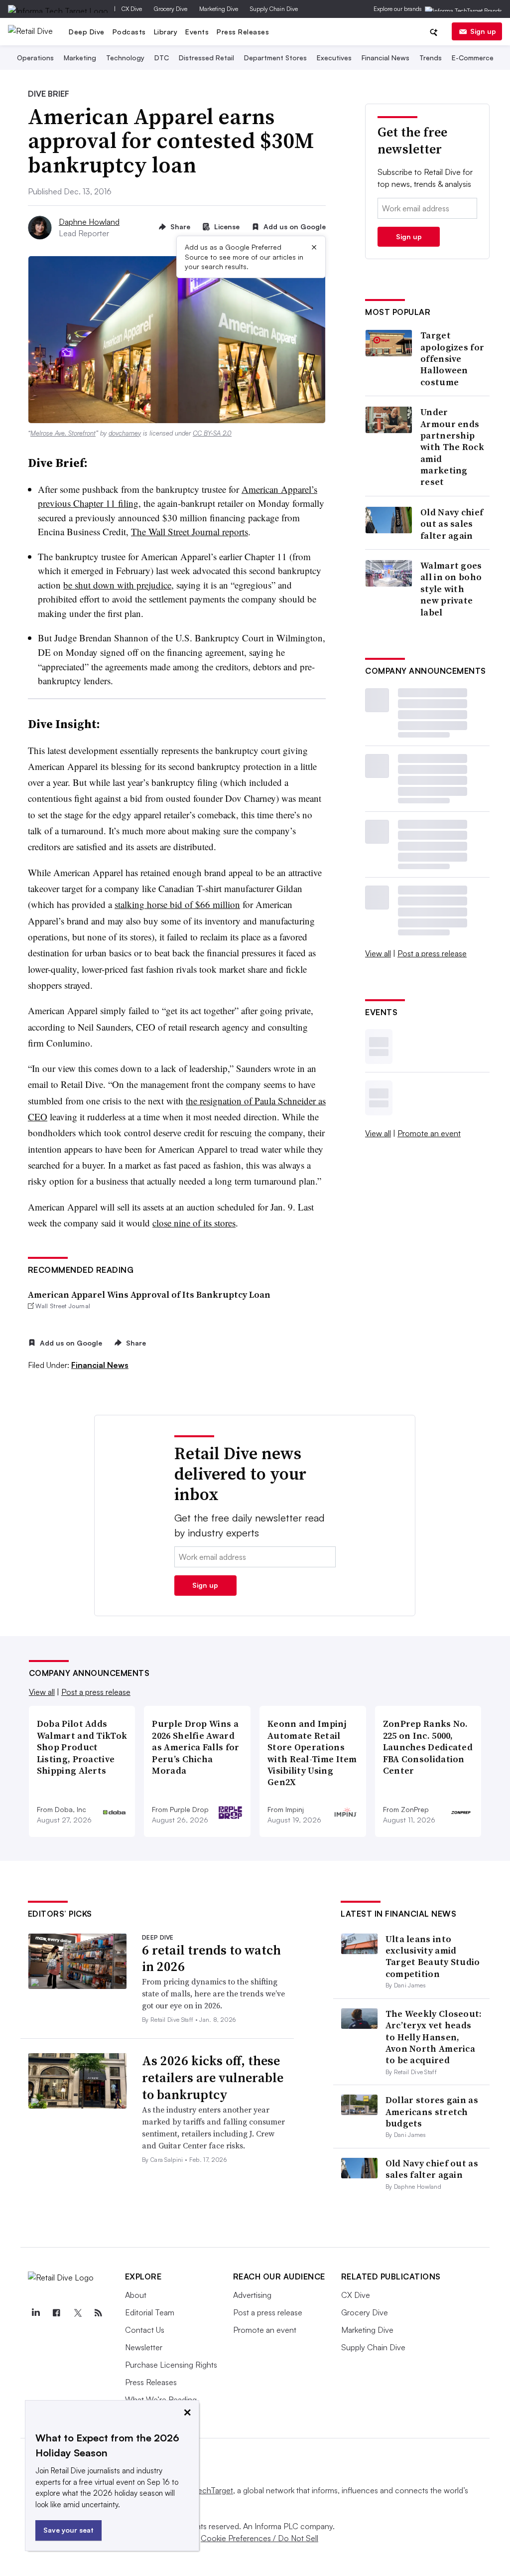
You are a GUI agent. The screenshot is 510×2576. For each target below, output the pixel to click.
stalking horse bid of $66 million (177, 904)
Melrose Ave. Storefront (63, 433)
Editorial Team (150, 2312)
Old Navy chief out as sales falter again (452, 524)
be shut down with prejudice (117, 585)
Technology (125, 58)
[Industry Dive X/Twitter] (78, 2313)
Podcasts (129, 32)
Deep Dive (87, 32)
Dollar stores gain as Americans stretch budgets (432, 2112)
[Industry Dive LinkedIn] (36, 2313)
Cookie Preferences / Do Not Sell (259, 2538)
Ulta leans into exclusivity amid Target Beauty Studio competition (433, 1956)
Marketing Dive (219, 9)
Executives (334, 58)
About (136, 2295)
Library (166, 32)
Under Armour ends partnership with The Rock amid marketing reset (452, 447)
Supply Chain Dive (274, 9)
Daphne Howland (89, 222)
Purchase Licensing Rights (171, 2365)
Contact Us (145, 2330)
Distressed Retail (206, 58)
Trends (431, 58)
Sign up (483, 31)
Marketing (80, 58)
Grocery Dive (171, 9)
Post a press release (432, 953)
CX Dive (132, 9)
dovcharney (125, 433)
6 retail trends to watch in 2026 (211, 1959)
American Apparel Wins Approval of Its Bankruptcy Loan (149, 1294)
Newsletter (144, 2347)
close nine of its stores (194, 1223)
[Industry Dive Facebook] (57, 2313)
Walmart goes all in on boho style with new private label (451, 589)
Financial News (385, 58)
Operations (35, 58)
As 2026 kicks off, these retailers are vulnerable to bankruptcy (213, 2078)
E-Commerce (473, 58)
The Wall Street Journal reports (190, 531)
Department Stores (275, 58)
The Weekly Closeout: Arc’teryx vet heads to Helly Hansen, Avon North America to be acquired (434, 2037)
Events (197, 32)
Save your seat (68, 2530)
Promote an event (429, 1133)
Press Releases (243, 32)
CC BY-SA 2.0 (212, 433)
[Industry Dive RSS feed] (99, 2313)
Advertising (252, 2295)
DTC (162, 58)
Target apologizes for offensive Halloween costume (452, 359)
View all (378, 953)
